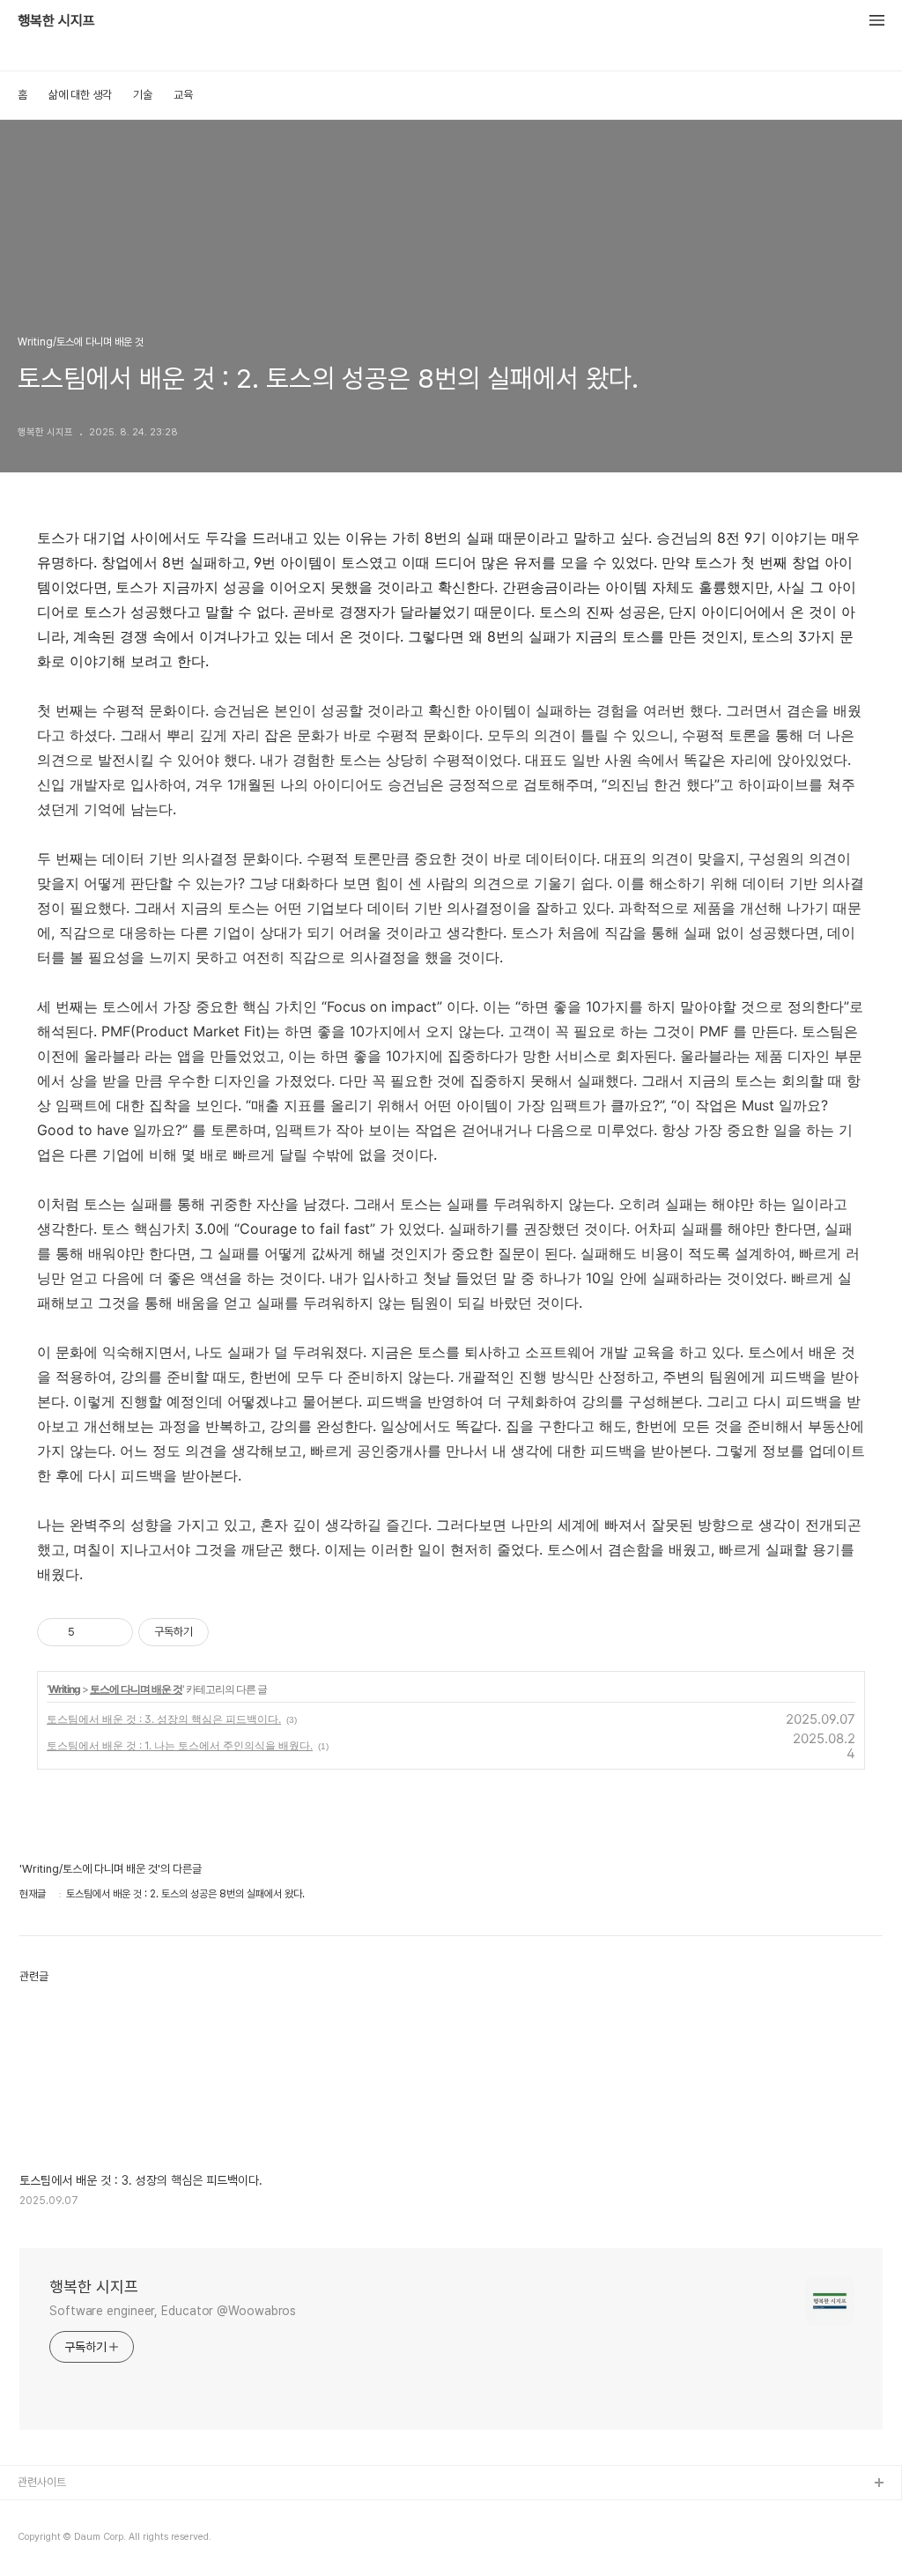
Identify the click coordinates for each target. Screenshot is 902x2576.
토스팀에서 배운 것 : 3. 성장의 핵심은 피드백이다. (164, 1719)
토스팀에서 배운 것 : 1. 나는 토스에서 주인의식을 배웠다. (180, 1745)
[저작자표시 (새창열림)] (217, 1632)
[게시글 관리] (113, 1632)
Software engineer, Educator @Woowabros (173, 2311)
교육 (183, 95)
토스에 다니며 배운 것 (136, 1689)
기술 (143, 95)
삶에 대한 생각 (80, 95)
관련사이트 (42, 2482)
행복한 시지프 (56, 21)
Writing (64, 1689)
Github (36, 2512)
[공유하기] (91, 1632)
